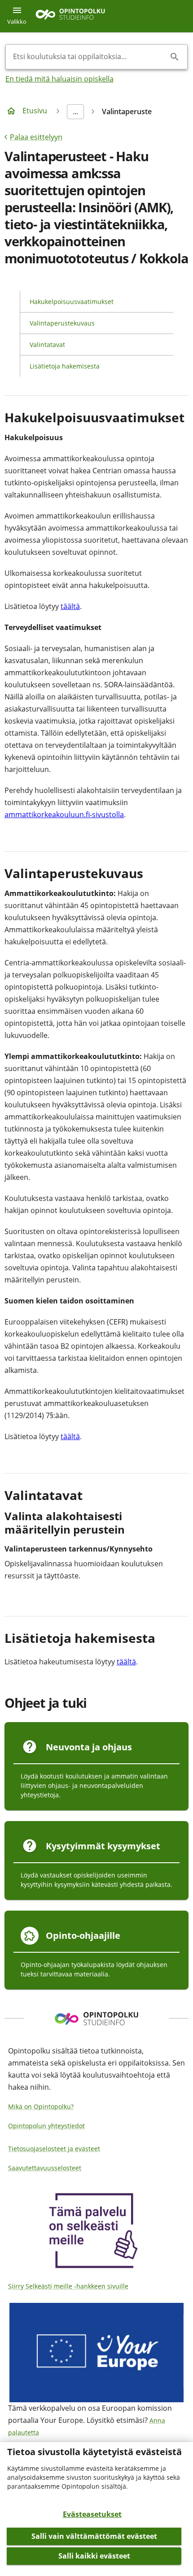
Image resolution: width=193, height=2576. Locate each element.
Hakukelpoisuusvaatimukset (72, 302)
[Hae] (175, 57)
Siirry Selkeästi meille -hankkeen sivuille (68, 2286)
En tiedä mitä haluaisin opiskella (59, 79)
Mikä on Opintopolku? (41, 2107)
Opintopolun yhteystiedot (46, 2126)
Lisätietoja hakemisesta (65, 366)
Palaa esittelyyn (36, 137)
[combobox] (89, 57)
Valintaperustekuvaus (62, 323)
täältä (70, 606)
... (75, 111)
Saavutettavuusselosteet (45, 2168)
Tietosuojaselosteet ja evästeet (54, 2149)
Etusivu (35, 111)
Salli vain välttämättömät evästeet (94, 2536)
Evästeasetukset (92, 2514)
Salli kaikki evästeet (94, 2556)
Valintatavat (47, 345)
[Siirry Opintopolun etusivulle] (70, 16)
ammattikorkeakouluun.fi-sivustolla (64, 814)
